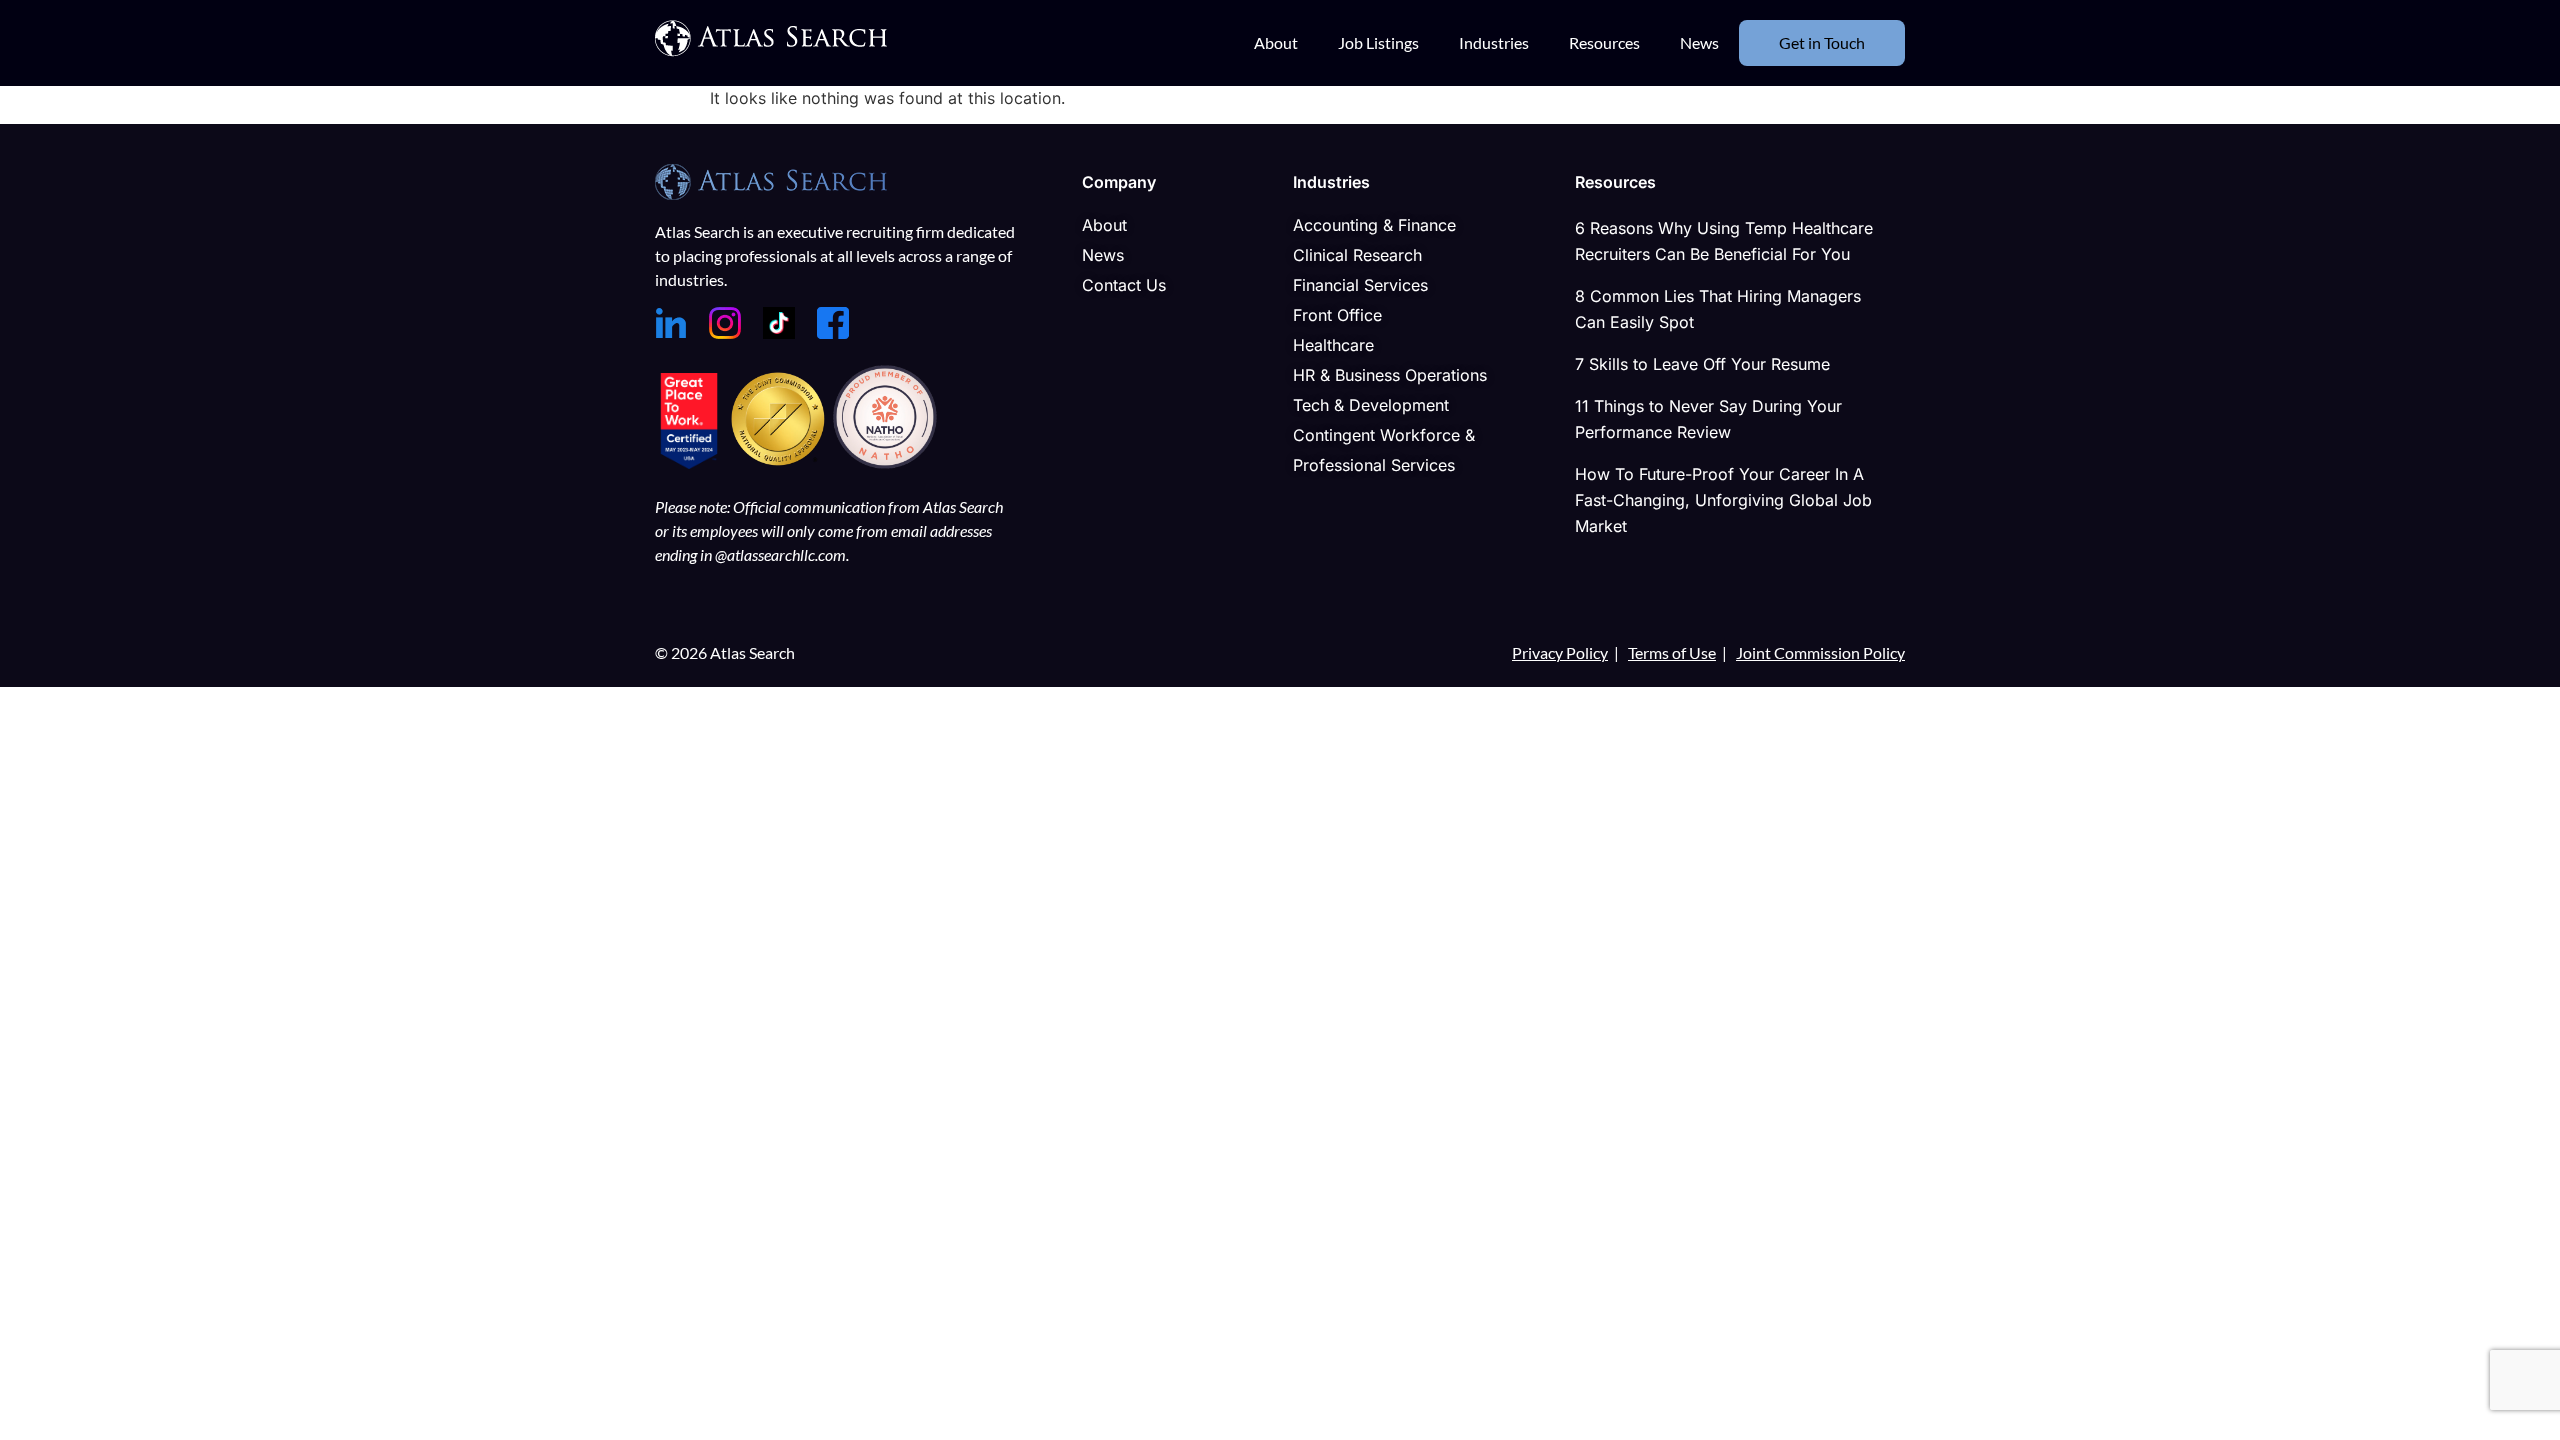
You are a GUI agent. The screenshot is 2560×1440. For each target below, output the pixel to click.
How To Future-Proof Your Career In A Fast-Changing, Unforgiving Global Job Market (1723, 500)
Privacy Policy (1560, 652)
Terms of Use (1672, 652)
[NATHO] (885, 463)
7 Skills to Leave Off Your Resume (1702, 364)
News (1699, 42)
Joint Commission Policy (1820, 652)
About (1276, 42)
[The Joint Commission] (780, 463)
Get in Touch (1822, 42)
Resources (1604, 42)
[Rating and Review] (689, 463)
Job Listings (1378, 42)
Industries (1494, 42)
